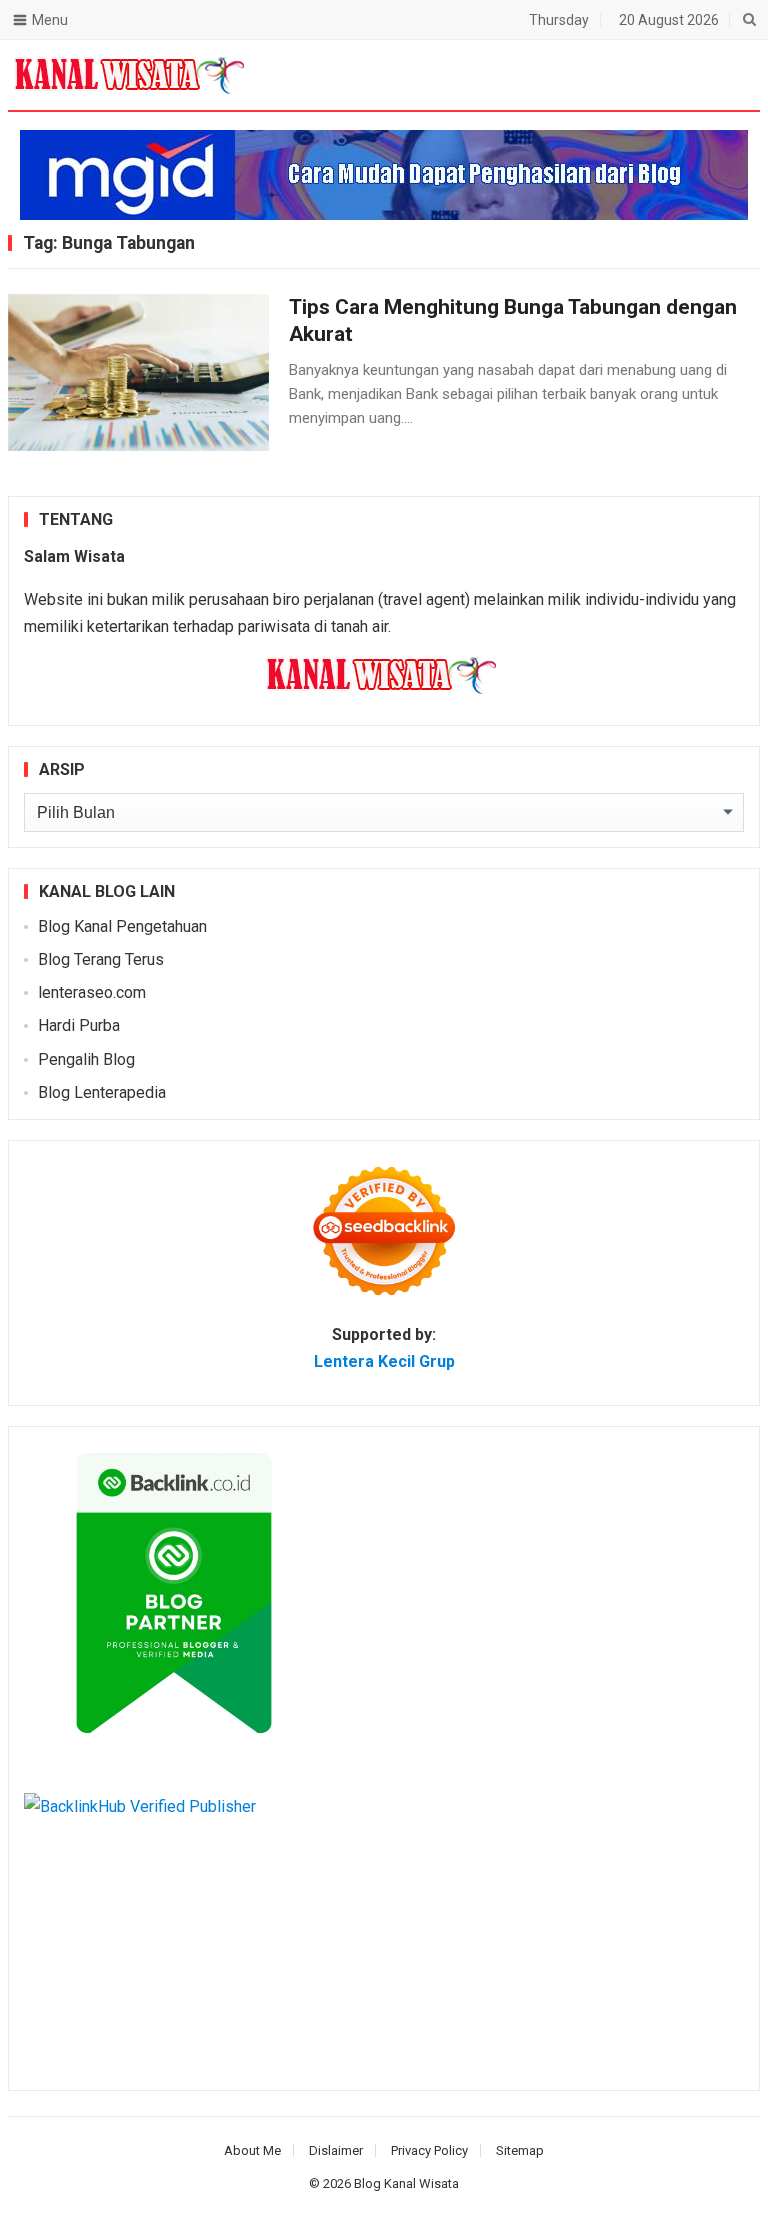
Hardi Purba (79, 1025)
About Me (252, 2150)
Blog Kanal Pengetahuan (122, 926)
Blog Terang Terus (101, 959)
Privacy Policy (429, 2150)
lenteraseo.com (92, 992)
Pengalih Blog (86, 1059)
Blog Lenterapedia (102, 1092)
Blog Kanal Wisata (406, 2183)
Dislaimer (336, 2150)
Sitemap (520, 2150)
